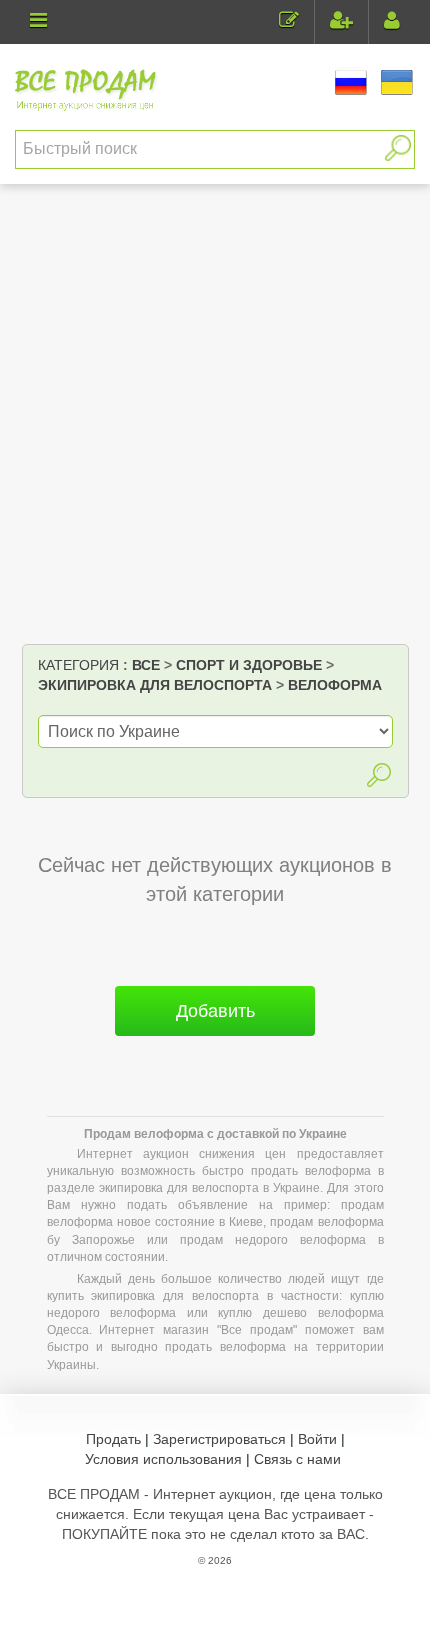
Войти (317, 1439)
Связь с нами (297, 1459)
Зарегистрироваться (219, 1439)
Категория (78, 665)
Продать (113, 1439)
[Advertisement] (215, 419)
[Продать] (289, 23)
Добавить (215, 1011)
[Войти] (392, 23)
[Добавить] (215, 1044)
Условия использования (163, 1459)
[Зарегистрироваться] (341, 23)
